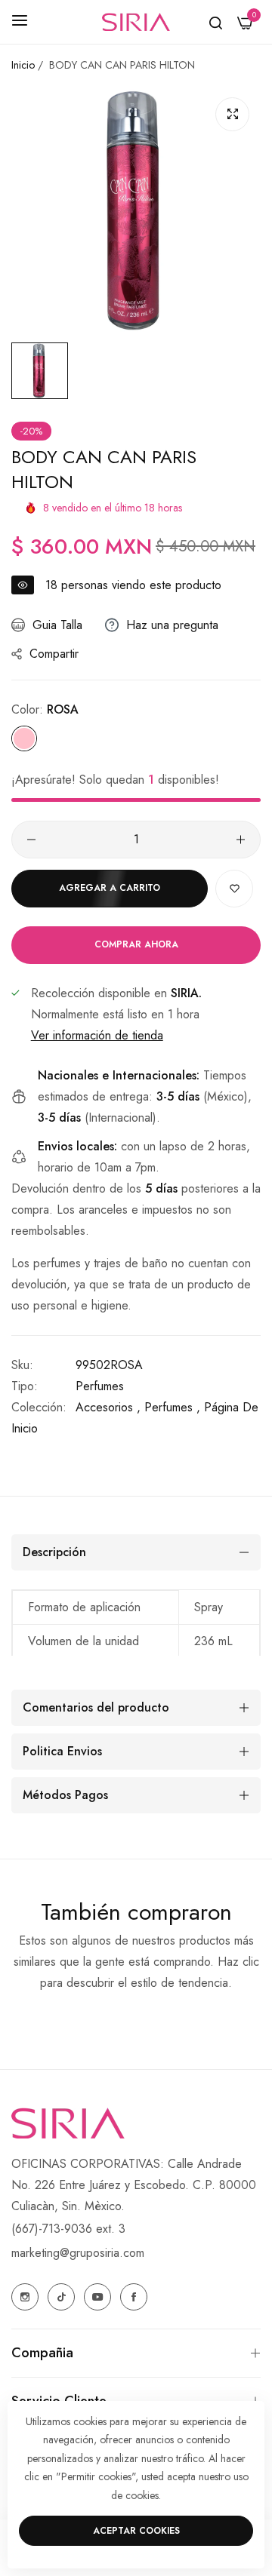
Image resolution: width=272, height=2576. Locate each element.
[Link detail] (25, 2297)
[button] (234, 889)
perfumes (100, 1386)
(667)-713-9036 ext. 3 (68, 2229)
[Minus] (31, 840)
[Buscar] (216, 22)
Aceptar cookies (136, 2531)
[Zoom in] (232, 114)
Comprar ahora (136, 944)
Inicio (23, 65)
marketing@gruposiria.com (78, 2253)
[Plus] (241, 840)
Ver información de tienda (97, 1035)
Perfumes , (172, 1407)
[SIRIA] (136, 22)
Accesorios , (108, 1407)
